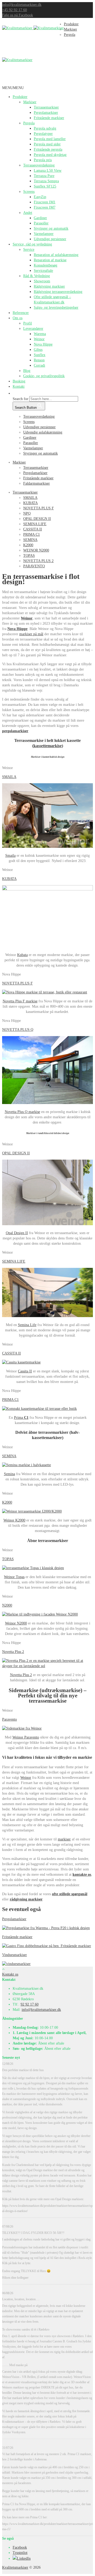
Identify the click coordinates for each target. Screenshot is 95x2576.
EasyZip (40, 197)
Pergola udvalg (45, 128)
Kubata (22, 955)
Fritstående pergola (48, 149)
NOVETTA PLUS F (39, 508)
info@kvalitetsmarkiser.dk (22, 5)
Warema (40, 334)
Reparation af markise (50, 260)
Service (29, 250)
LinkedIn (24, 2558)
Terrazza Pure (44, 176)
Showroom (42, 281)
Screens (29, 192)
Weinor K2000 (14, 1520)
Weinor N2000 (16, 1623)
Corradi (39, 365)
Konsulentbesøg (46, 265)
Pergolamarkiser (46, 113)
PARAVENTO (34, 566)
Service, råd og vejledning (32, 244)
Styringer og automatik (51, 228)
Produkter (20, 97)
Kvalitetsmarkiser (15, 2567)
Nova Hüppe (43, 344)
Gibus (38, 350)
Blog (27, 371)
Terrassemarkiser (46, 107)
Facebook (20, 2547)
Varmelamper (44, 234)
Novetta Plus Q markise (22, 1112)
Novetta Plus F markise (20, 1001)
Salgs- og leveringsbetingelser (56, 307)
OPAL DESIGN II (37, 519)
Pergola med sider (47, 144)
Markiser (30, 102)
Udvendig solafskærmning (43, 432)
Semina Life (27, 1325)
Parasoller (41, 223)
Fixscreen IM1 (45, 202)
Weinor (39, 339)
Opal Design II (17, 1233)
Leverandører (33, 329)
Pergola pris (43, 160)
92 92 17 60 (30, 2004)
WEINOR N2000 (36, 550)
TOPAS (29, 556)
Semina (9, 1474)
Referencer (21, 313)
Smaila (10, 856)
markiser (64, 1839)
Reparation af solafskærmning (56, 255)
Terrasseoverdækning (39, 165)
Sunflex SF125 (45, 186)
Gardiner (40, 218)
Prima (21, 1418)
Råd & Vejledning (37, 276)
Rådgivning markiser (49, 286)
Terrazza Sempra (46, 181)
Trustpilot (20, 2553)
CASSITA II (33, 529)
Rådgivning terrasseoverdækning (58, 292)
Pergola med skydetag (50, 155)
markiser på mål (31, 634)
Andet (28, 213)
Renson (39, 360)
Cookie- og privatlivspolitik (44, 376)
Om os (18, 318)
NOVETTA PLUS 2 (38, 561)
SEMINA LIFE (35, 524)
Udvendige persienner (50, 239)
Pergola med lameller (50, 139)
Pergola (29, 123)
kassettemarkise (48, 746)
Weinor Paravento (26, 1737)
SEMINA (30, 540)
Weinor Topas (14, 1577)
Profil (28, 323)
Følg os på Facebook (18, 15)
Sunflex (40, 355)
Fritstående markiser (49, 118)
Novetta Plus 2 (21, 1675)
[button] (13, 88)
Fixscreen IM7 (45, 207)
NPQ (27, 513)
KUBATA (30, 503)
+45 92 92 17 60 (15, 10)
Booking (19, 381)
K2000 (28, 545)
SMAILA (30, 498)
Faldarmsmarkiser (37, 483)
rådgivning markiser (26, 1899)
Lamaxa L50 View (48, 171)
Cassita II (25, 1371)
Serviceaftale (43, 271)
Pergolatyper (43, 134)
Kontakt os (10, 1974)
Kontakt (19, 386)
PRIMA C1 (32, 535)
